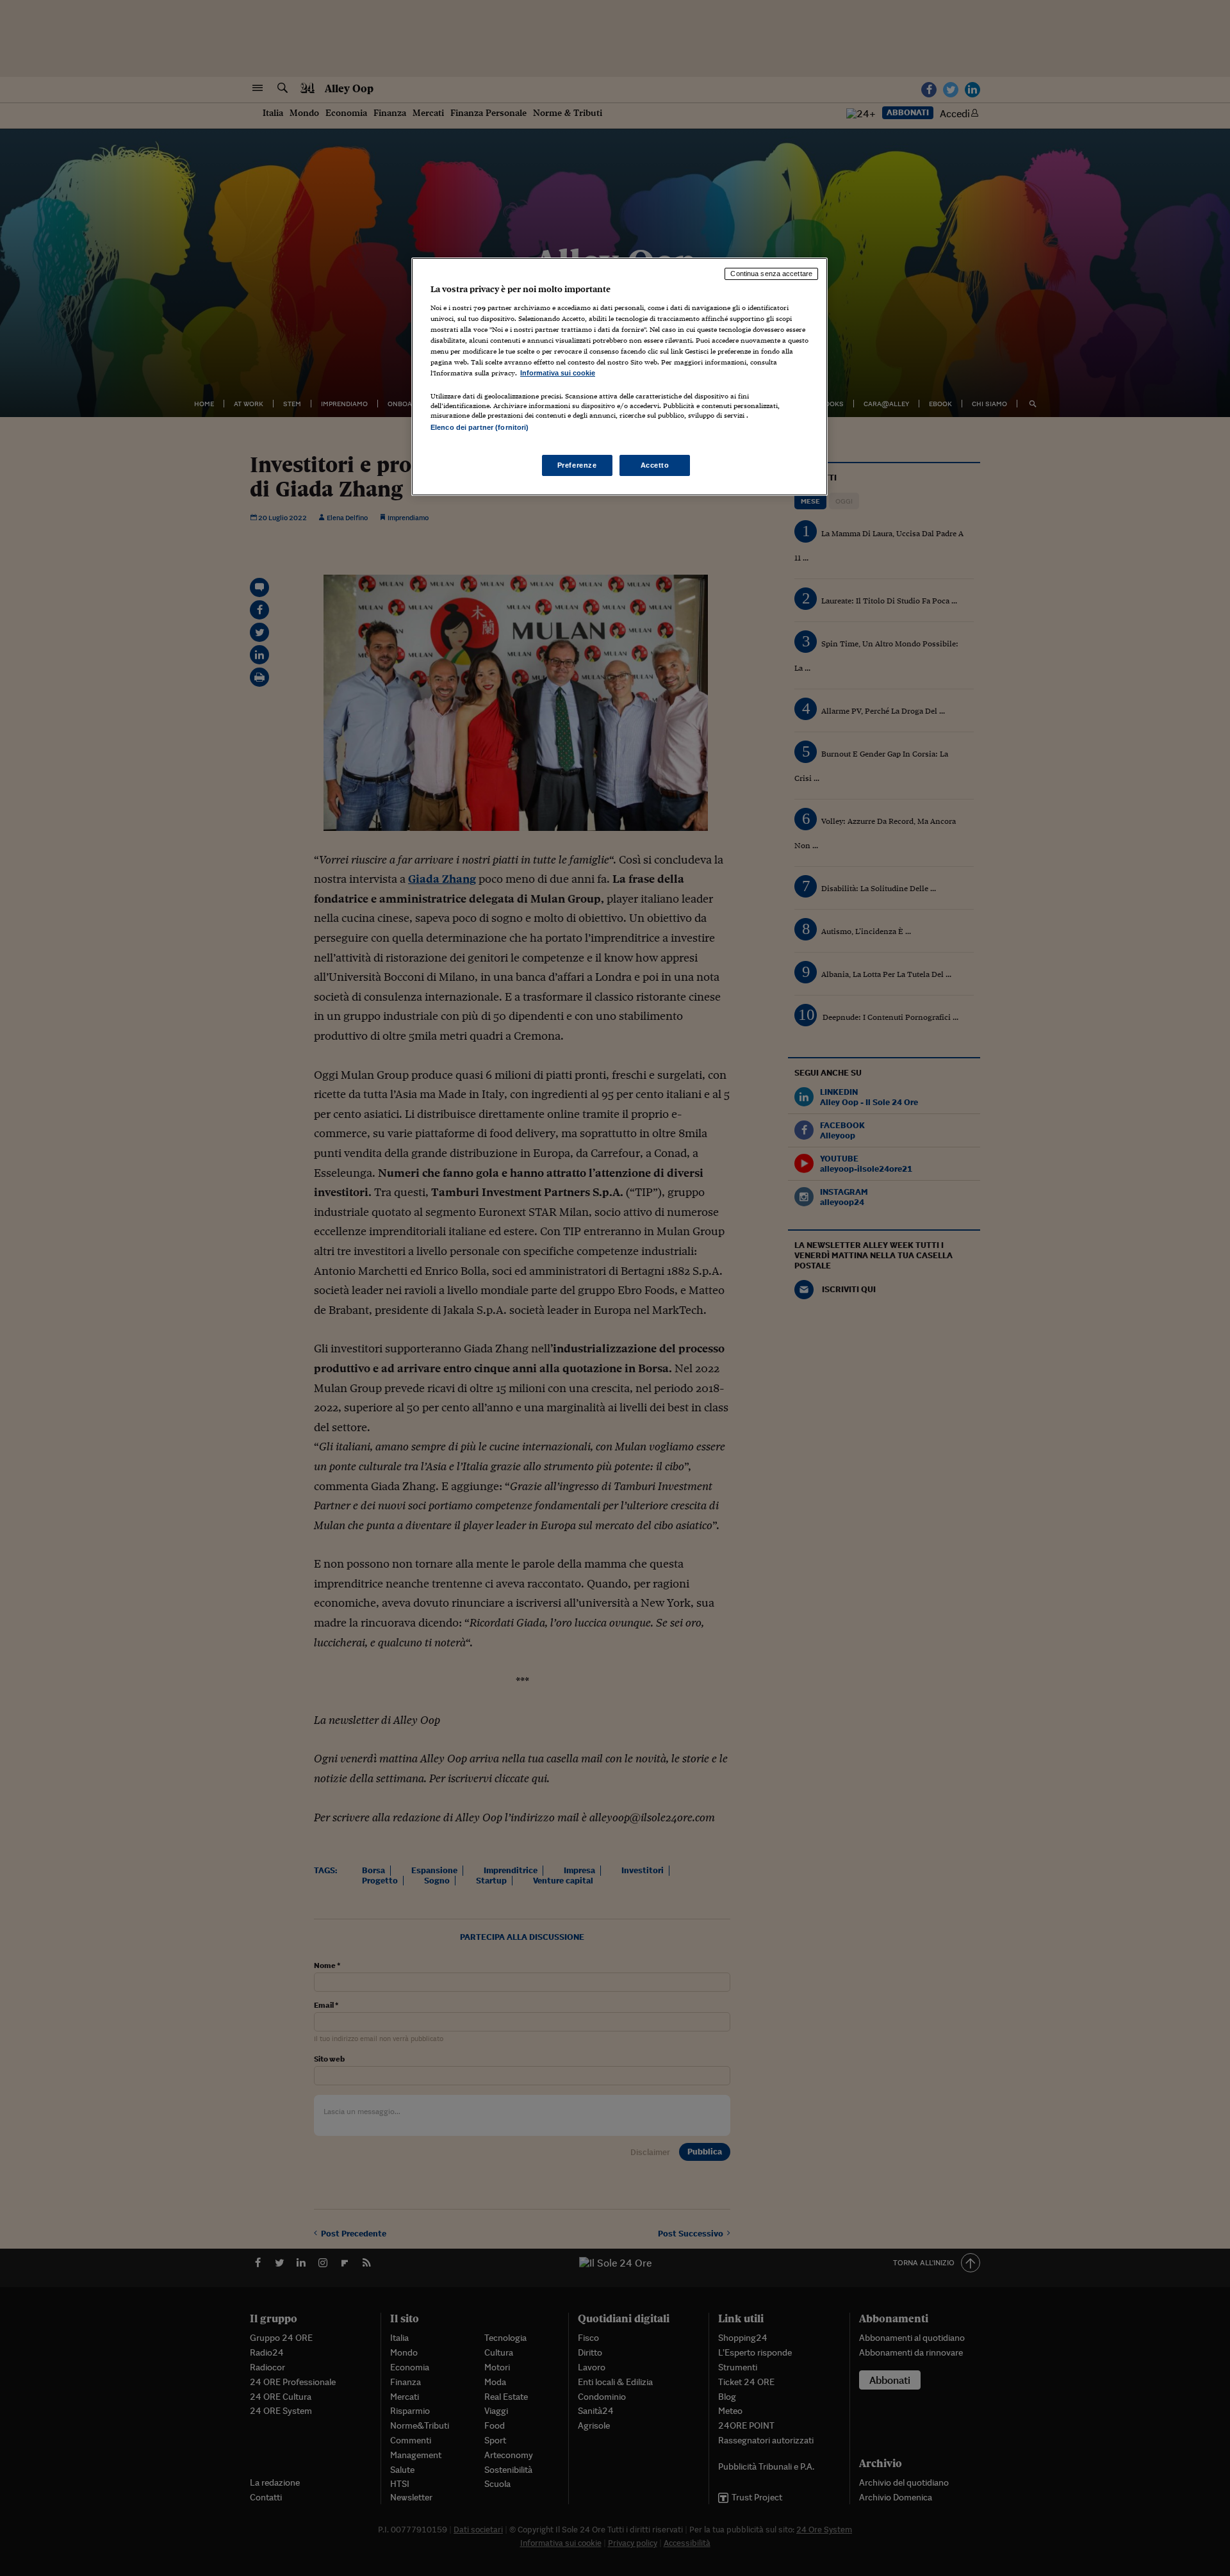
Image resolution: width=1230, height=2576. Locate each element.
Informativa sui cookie (558, 373)
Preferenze (577, 465)
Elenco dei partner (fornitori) (480, 427)
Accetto (655, 465)
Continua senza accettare (771, 274)
